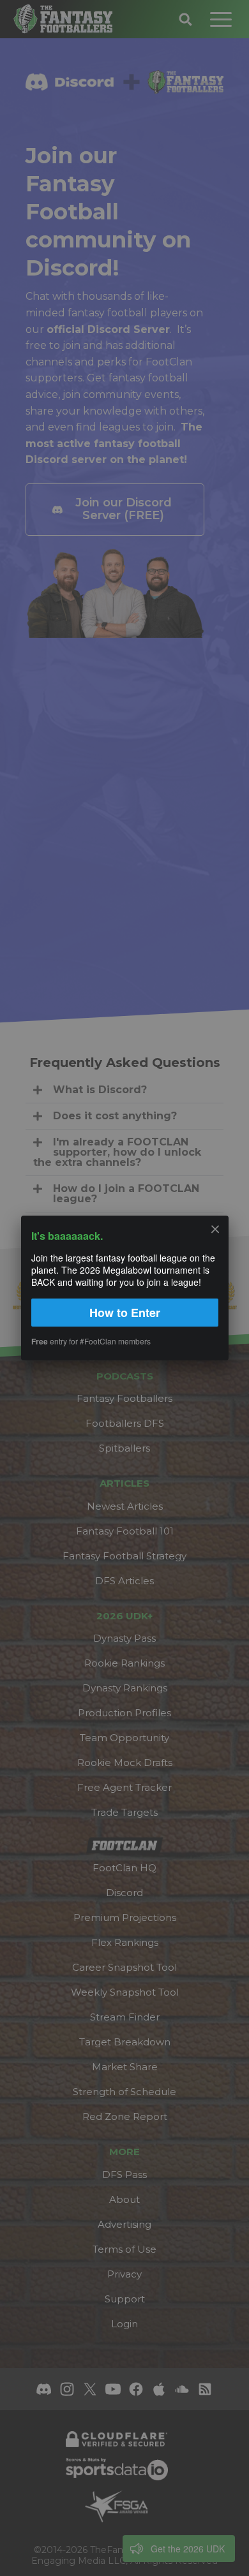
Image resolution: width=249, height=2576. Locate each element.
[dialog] (124, 1288)
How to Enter (125, 1313)
